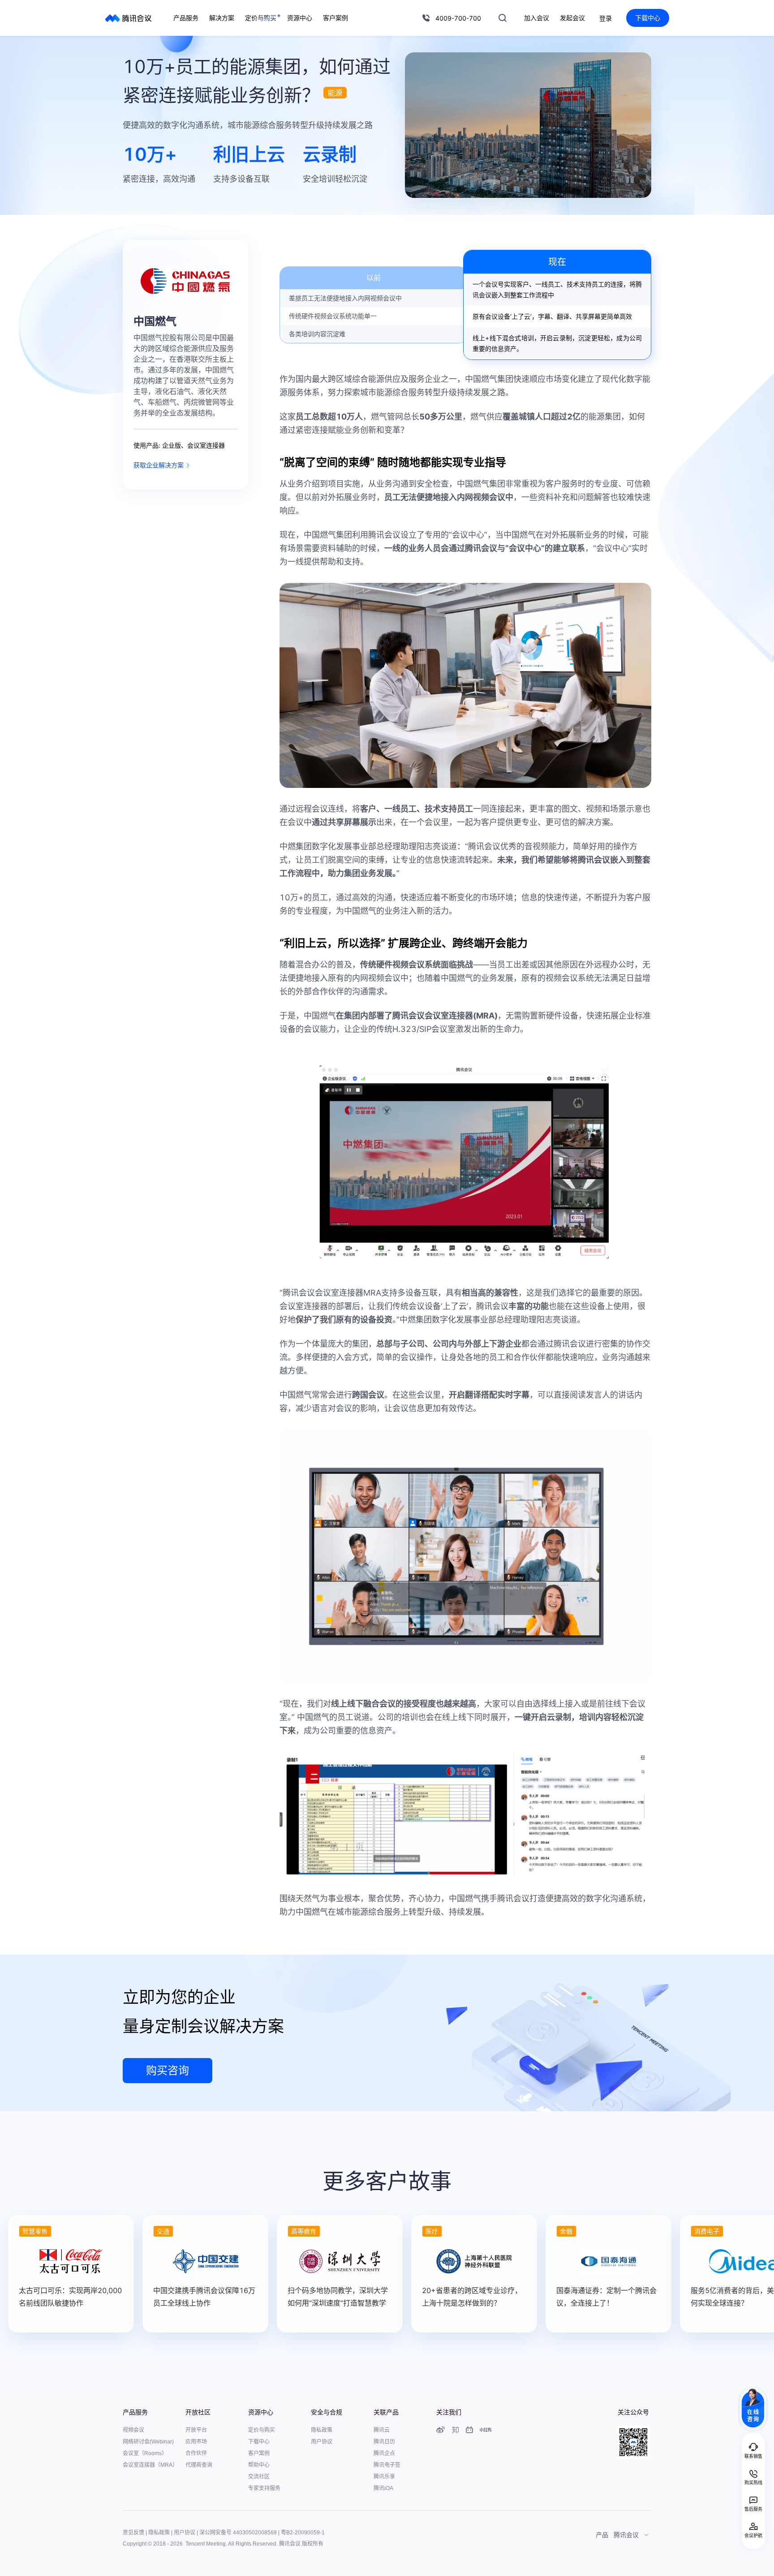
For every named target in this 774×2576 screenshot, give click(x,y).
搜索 (503, 18)
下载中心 (648, 18)
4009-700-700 (458, 18)
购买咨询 (168, 2070)
